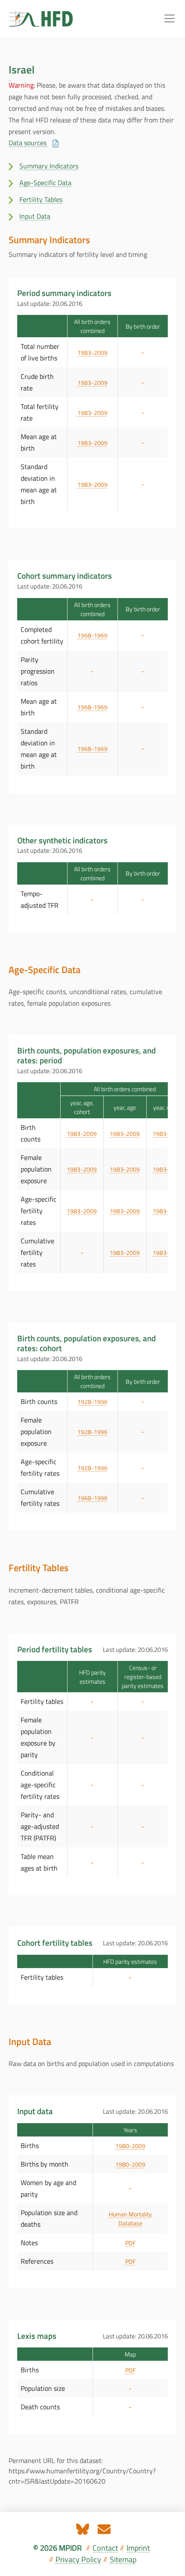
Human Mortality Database (130, 2219)
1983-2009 (92, 353)
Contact (105, 2548)
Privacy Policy (78, 2559)
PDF (130, 2243)
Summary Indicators (49, 166)
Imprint (138, 2548)
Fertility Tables (41, 199)
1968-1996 (92, 1498)
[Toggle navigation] (170, 18)
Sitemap (123, 2559)
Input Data (35, 216)
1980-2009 (130, 2146)
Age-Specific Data (45, 183)
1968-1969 (92, 635)
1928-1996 (92, 1402)
